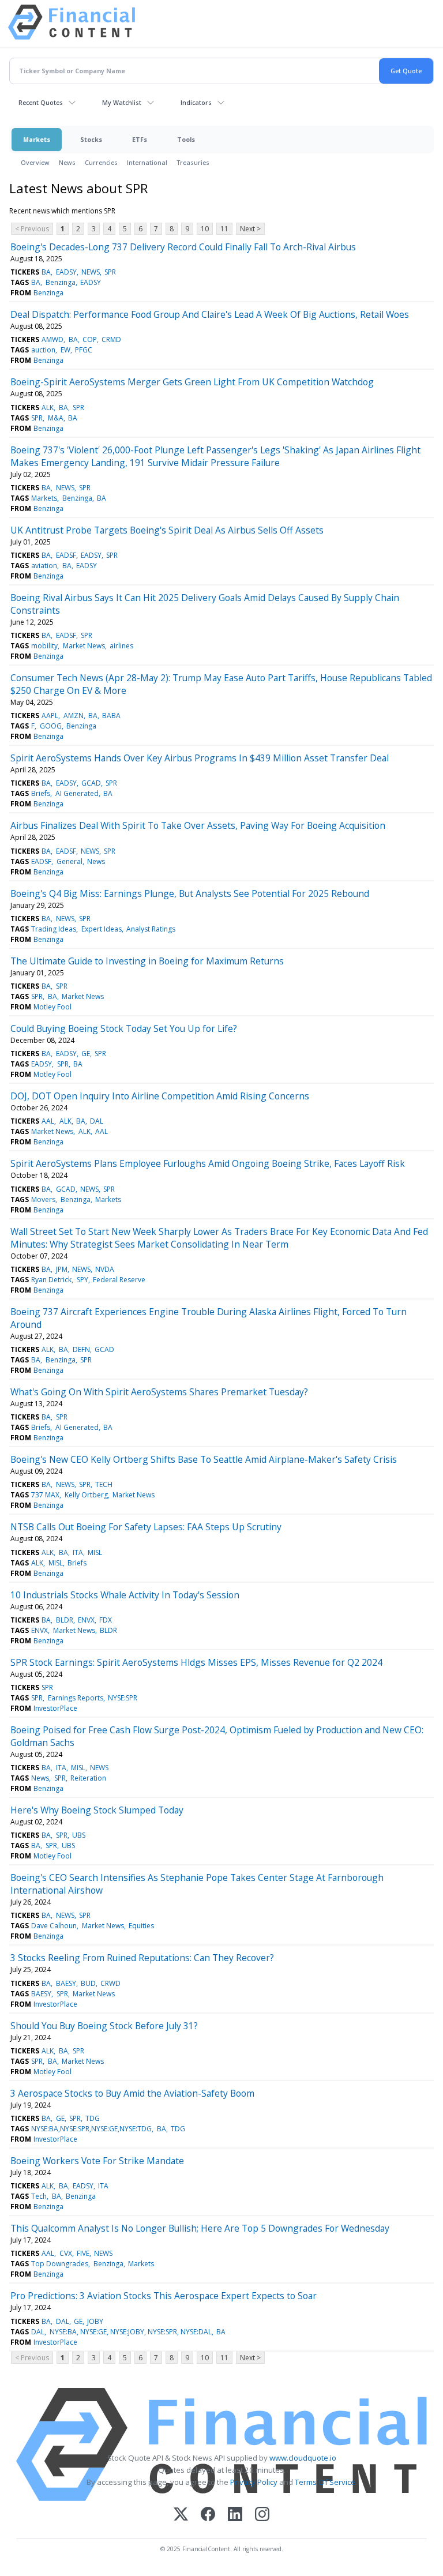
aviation (44, 566)
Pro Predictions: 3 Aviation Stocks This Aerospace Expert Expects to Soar (164, 2296)
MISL (95, 1552)
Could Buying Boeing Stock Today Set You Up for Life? (124, 1028)
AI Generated (77, 793)
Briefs (41, 793)
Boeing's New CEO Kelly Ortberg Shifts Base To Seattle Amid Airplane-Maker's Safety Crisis (204, 1459)
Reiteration (88, 1778)
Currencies (101, 162)
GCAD (91, 783)
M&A (56, 418)
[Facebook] (208, 2515)
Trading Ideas (54, 929)
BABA (111, 716)
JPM (62, 1269)
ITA (78, 1552)
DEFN (81, 1349)
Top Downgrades (60, 2264)
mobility (44, 646)
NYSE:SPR (123, 1698)
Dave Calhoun (54, 1926)
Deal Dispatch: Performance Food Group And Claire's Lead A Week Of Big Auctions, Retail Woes (210, 314)
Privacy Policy (254, 2482)
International (147, 162)
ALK (48, 408)
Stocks (91, 139)
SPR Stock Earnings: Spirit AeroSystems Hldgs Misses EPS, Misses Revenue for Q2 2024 (196, 1662)
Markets (37, 139)
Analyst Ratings (151, 929)
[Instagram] (262, 2515)
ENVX (86, 1620)
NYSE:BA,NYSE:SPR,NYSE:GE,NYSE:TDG (91, 2129)
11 (224, 229)
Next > (250, 229)
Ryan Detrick (51, 1280)
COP (90, 339)
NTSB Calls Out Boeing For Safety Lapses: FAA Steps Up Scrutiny (146, 1527)
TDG (93, 2118)
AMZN (74, 716)
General (70, 861)
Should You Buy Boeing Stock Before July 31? (104, 2026)
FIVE (83, 2253)
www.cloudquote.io (303, 2458)
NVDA (105, 1269)
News (67, 162)
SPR (110, 272)
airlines (121, 646)
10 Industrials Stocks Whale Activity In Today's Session (125, 1595)
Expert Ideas (102, 929)
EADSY (66, 272)
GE (86, 1054)
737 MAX (45, 1495)
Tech (39, 2196)
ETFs (140, 139)
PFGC (84, 350)
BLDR (65, 1620)
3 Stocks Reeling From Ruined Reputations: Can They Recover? (142, 1958)
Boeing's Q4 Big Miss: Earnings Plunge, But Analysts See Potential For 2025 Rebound (190, 893)
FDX (106, 1620)
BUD (88, 1983)
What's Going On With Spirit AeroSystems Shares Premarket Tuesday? (159, 1392)
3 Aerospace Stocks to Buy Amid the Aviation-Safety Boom (132, 2093)
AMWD (52, 339)
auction (43, 350)
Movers (43, 1199)
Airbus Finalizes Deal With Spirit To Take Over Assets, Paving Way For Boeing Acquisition (198, 825)
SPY (82, 1280)
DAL (97, 1121)
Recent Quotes (41, 102)
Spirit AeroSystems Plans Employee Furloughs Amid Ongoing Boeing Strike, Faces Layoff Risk (208, 1163)
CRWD (110, 1983)
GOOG (51, 726)
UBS (79, 1835)
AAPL (50, 716)
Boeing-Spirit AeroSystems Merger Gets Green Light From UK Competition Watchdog (192, 382)
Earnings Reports (76, 1698)
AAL (48, 1121)
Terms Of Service (325, 2482)
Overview (35, 162)
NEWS (91, 272)
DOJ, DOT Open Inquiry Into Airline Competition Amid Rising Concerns (160, 1096)
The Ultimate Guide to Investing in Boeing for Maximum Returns (147, 961)
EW (65, 350)
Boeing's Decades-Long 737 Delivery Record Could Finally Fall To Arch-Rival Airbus (183, 247)
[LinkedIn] (235, 2515)
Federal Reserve (119, 1280)
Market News (84, 646)
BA (46, 272)
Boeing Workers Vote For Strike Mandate (97, 2161)
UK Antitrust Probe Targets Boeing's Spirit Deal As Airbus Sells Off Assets (167, 530)
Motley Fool (52, 1007)
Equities (141, 1926)
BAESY (66, 1983)
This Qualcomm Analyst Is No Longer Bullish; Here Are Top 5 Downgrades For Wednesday (200, 2228)
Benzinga (61, 282)
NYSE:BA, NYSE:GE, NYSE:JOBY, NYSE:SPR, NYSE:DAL (131, 2332)
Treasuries (193, 162)
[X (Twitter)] (181, 2515)
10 (205, 229)
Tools (186, 139)
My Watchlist (122, 102)
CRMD (111, 339)
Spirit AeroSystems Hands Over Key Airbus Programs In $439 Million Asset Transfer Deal (200, 758)
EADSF (66, 555)
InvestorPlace (55, 1708)
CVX (66, 2253)
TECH (104, 1484)
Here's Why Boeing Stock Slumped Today (97, 1810)
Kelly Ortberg (86, 1495)
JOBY (95, 2321)
